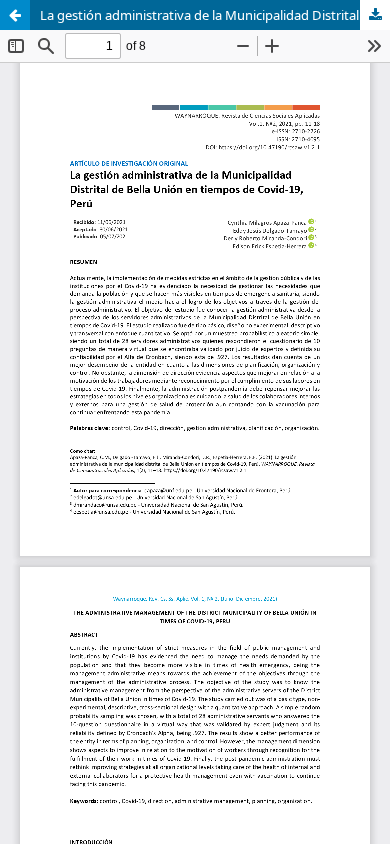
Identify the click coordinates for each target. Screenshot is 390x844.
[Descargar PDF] (375, 15)
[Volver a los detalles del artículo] (15, 15)
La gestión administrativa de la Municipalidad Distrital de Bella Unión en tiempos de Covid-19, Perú (215, 15)
